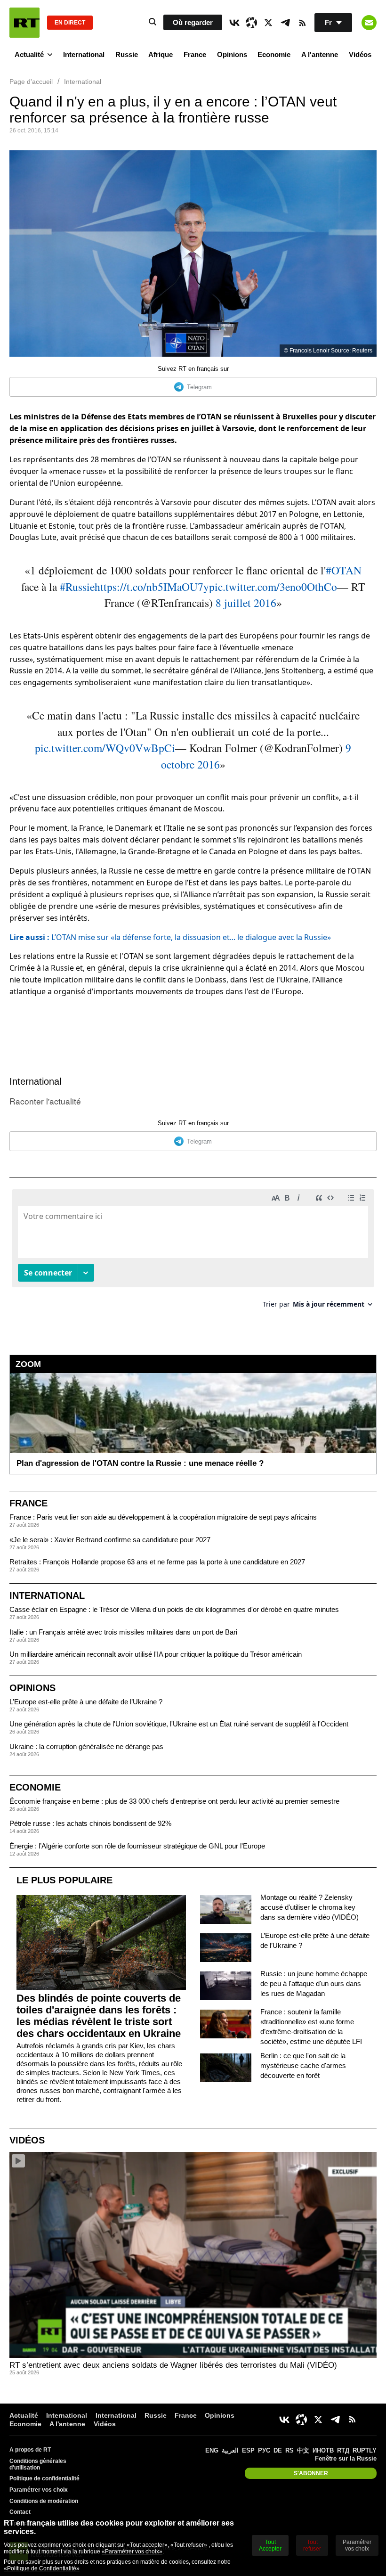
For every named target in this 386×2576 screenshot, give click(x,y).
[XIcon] (268, 23)
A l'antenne (320, 54)
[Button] (369, 23)
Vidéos (360, 54)
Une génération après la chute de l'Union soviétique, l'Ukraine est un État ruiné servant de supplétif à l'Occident (179, 1724)
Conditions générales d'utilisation (38, 2464)
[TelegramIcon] (285, 23)
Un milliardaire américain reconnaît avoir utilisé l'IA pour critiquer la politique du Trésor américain (156, 1654)
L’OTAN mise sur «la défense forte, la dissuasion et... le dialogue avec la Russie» (170, 937)
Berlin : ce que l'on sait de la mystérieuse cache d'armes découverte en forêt (303, 2065)
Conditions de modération (44, 2501)
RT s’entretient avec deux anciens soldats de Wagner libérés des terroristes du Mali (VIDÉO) (173, 2365)
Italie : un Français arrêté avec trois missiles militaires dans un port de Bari (123, 1632)
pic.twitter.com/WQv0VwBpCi (105, 748)
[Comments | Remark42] (193, 1252)
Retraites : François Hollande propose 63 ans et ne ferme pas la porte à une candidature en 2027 (157, 1562)
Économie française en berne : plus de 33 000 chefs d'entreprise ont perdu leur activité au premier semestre (174, 1801)
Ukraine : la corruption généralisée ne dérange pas (86, 1746)
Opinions (232, 54)
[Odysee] (251, 23)
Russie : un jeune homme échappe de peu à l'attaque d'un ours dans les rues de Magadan (314, 1983)
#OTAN (344, 570)
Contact (20, 2512)
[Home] (24, 23)
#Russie (77, 587)
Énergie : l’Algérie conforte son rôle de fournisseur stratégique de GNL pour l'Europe (137, 1846)
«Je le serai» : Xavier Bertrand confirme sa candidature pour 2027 (110, 1540)
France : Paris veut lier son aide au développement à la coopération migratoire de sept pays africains (163, 1517)
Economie (274, 54)
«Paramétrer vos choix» (132, 2551)
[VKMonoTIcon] (234, 23)
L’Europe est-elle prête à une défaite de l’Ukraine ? (86, 1702)
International (84, 54)
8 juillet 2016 (246, 603)
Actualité (29, 54)
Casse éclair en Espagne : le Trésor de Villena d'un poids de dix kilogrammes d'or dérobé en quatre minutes (174, 1609)
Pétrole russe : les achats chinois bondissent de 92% (90, 1823)
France (195, 54)
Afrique (161, 54)
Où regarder (193, 22)
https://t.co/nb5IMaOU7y (152, 587)
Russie (127, 54)
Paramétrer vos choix (39, 2490)
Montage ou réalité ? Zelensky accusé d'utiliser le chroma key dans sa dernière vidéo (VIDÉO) (310, 1907)
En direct (70, 23)
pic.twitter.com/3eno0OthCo (273, 587)
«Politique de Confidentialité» (42, 2568)
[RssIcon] (302, 23)
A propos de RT (30, 2450)
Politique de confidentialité (44, 2478)
